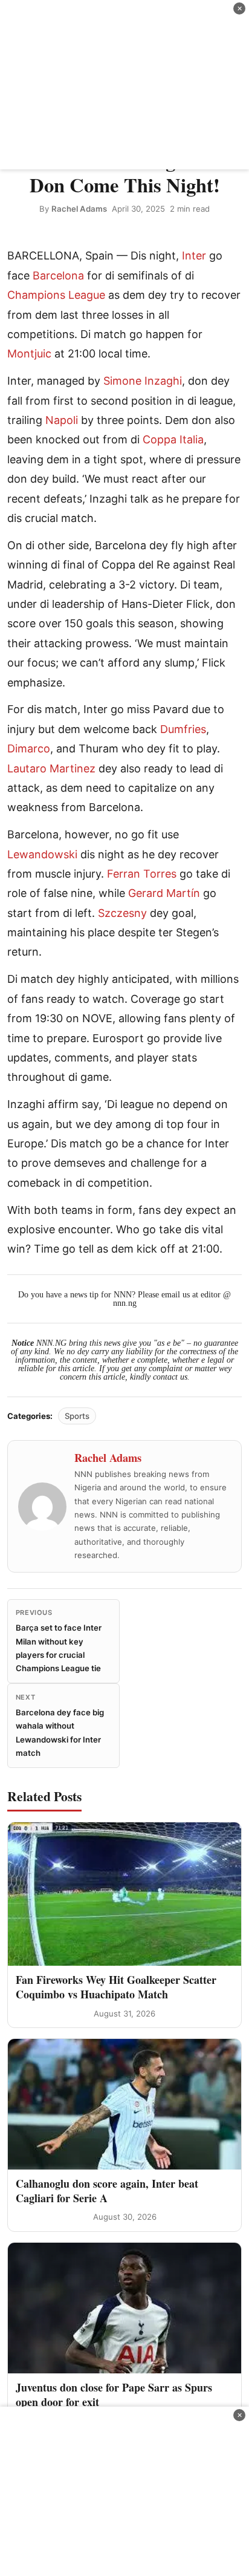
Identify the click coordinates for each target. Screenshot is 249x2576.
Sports (77, 1416)
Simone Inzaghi (143, 381)
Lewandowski (42, 854)
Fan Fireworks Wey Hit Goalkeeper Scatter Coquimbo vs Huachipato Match (116, 1987)
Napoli (62, 420)
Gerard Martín (164, 893)
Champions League (56, 295)
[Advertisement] (124, 85)
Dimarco (29, 748)
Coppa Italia (173, 439)
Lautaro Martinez (51, 768)
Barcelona (58, 276)
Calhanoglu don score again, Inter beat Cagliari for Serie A (107, 2190)
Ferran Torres (142, 874)
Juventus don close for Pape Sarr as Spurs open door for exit (114, 2394)
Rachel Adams (79, 209)
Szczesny (122, 913)
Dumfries (183, 729)
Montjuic (29, 354)
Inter (194, 256)
